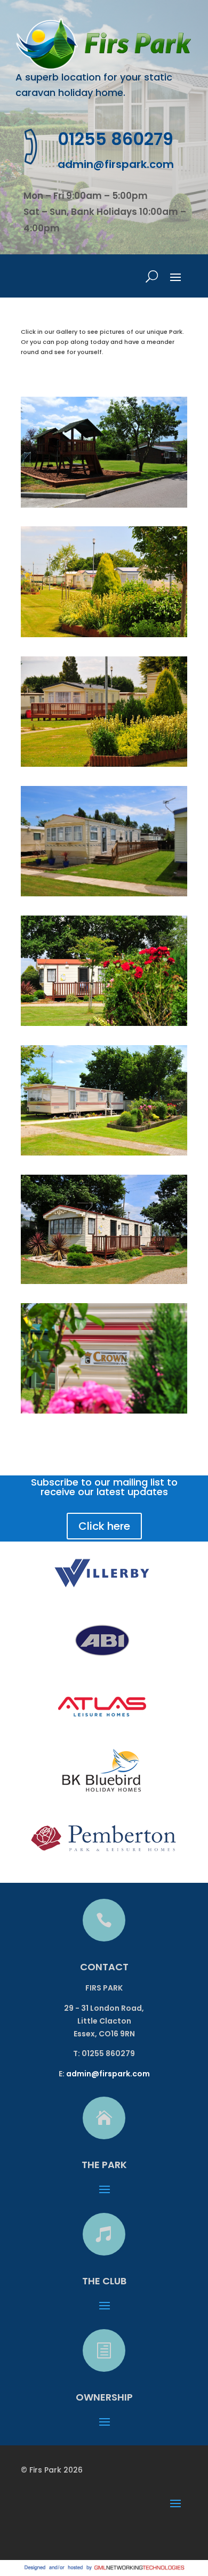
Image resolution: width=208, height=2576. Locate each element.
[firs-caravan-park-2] (104, 505)
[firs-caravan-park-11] (104, 1153)
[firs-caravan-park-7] (104, 1411)
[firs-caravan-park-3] (104, 635)
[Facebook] (35, 2535)
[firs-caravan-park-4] (104, 764)
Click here (104, 1526)
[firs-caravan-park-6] (104, 1023)
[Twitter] (58, 2535)
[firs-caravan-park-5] (104, 894)
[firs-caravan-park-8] (104, 1281)
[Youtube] (81, 2535)
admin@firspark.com (116, 164)
